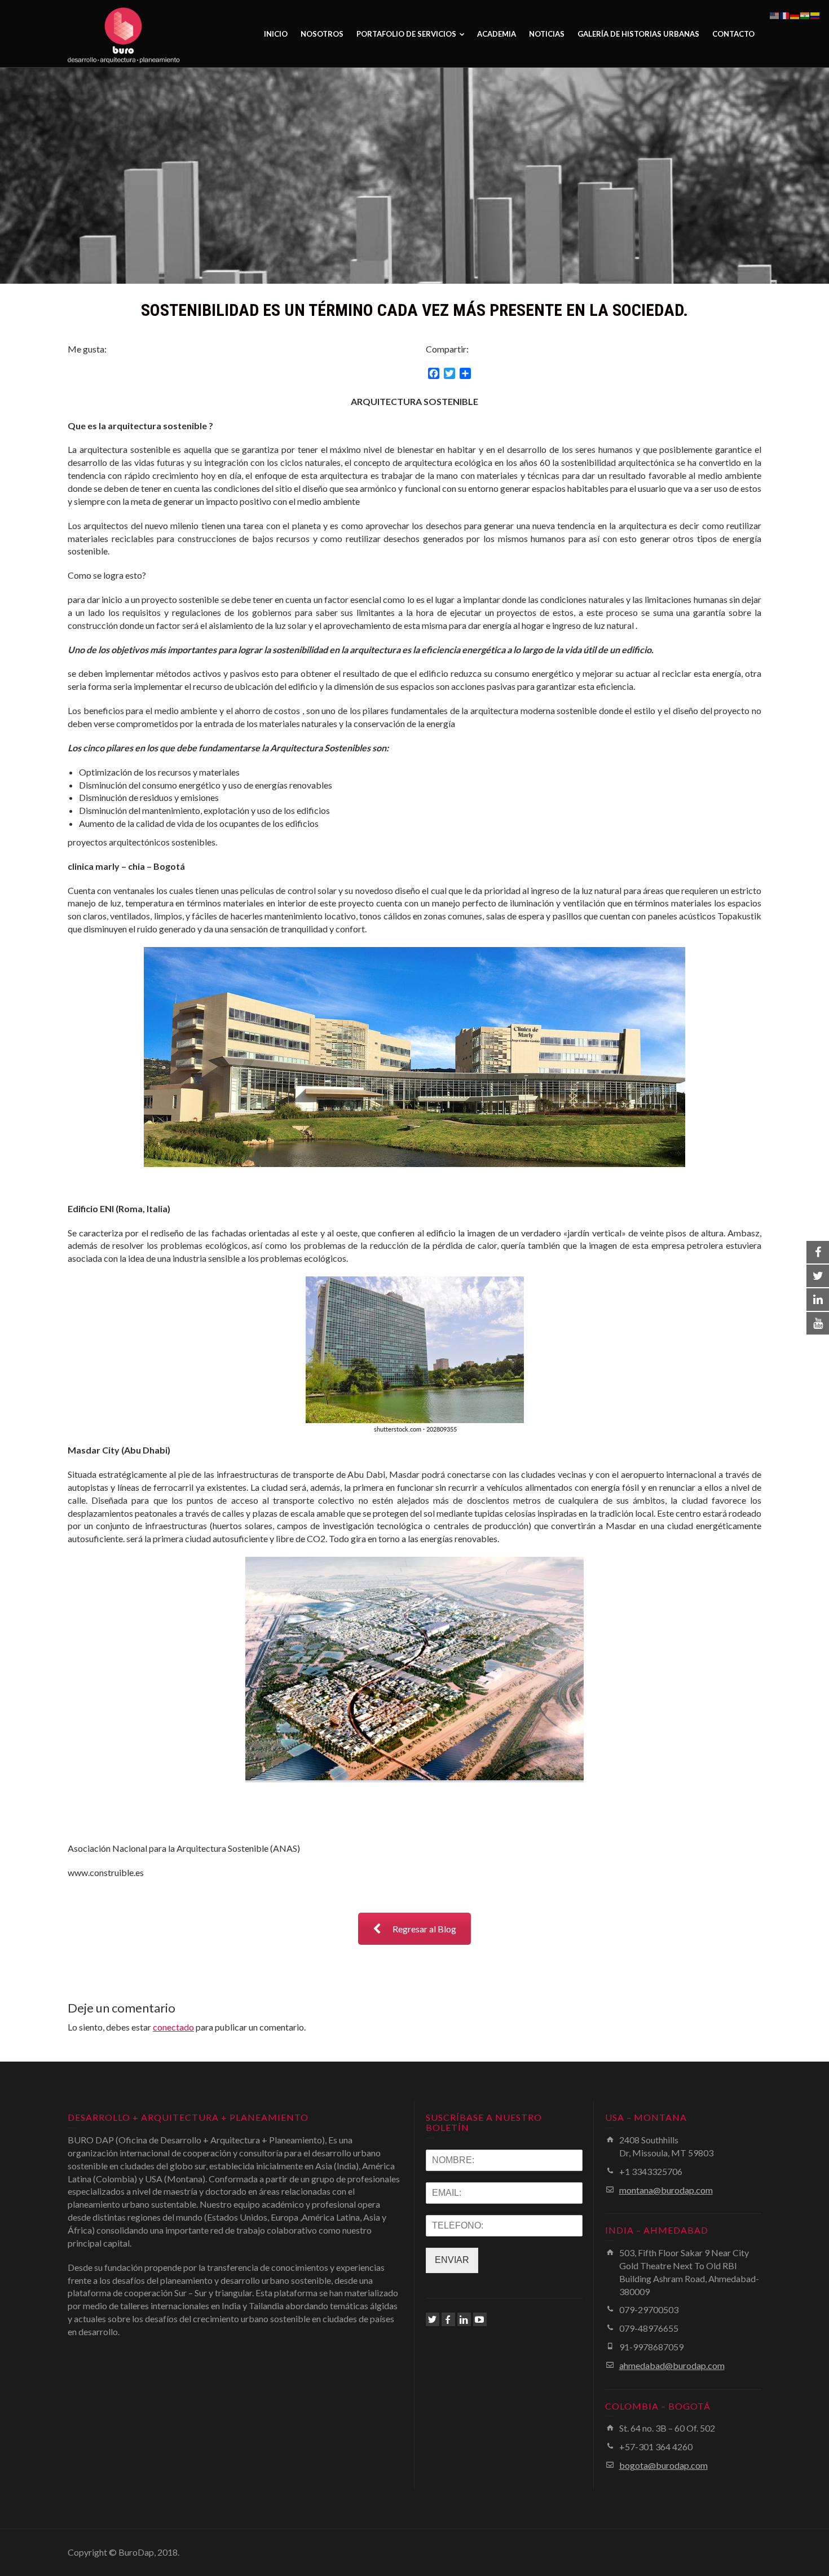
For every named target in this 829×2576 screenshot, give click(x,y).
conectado (173, 2027)
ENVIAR (452, 2260)
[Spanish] (815, 14)
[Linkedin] (464, 2319)
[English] (775, 14)
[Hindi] (805, 14)
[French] (785, 14)
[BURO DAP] (124, 34)
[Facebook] (448, 2319)
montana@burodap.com (666, 2190)
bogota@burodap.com (663, 2465)
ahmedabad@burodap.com (672, 2365)
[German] (795, 14)
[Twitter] (433, 2319)
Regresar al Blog (424, 1929)
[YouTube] (480, 2319)
